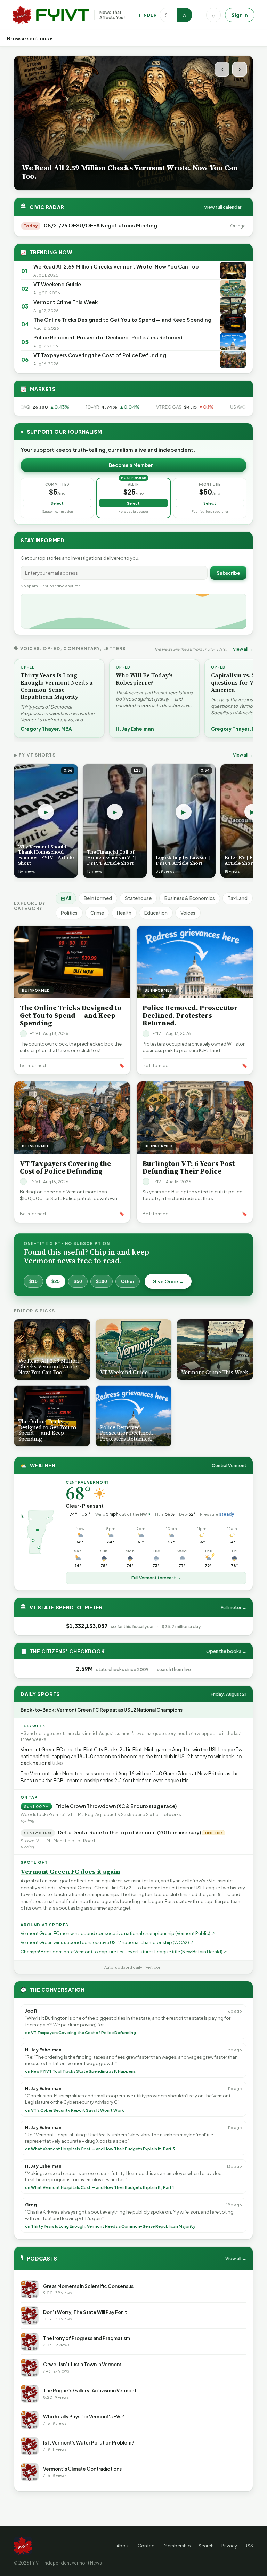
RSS (249, 2546)
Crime (97, 913)
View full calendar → (225, 207)
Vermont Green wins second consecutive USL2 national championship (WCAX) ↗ (107, 1942)
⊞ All (66, 898)
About (123, 2546)
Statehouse (138, 898)
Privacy (229, 2546)
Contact (147, 2546)
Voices (188, 913)
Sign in (240, 15)
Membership (177, 2546)
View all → (243, 649)
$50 (78, 1281)
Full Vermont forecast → (156, 1578)
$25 (56, 1281)
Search (206, 2546)
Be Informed (98, 898)
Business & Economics (190, 898)
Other (128, 1281)
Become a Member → (134, 465)
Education (156, 913)
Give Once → (168, 1281)
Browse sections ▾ (30, 38)
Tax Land (238, 898)
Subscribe (228, 573)
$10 (33, 1281)
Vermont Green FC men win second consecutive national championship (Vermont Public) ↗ (118, 1933)
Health (124, 913)
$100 (102, 1281)
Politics (69, 913)
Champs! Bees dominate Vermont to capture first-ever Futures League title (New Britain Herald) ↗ (124, 1952)
